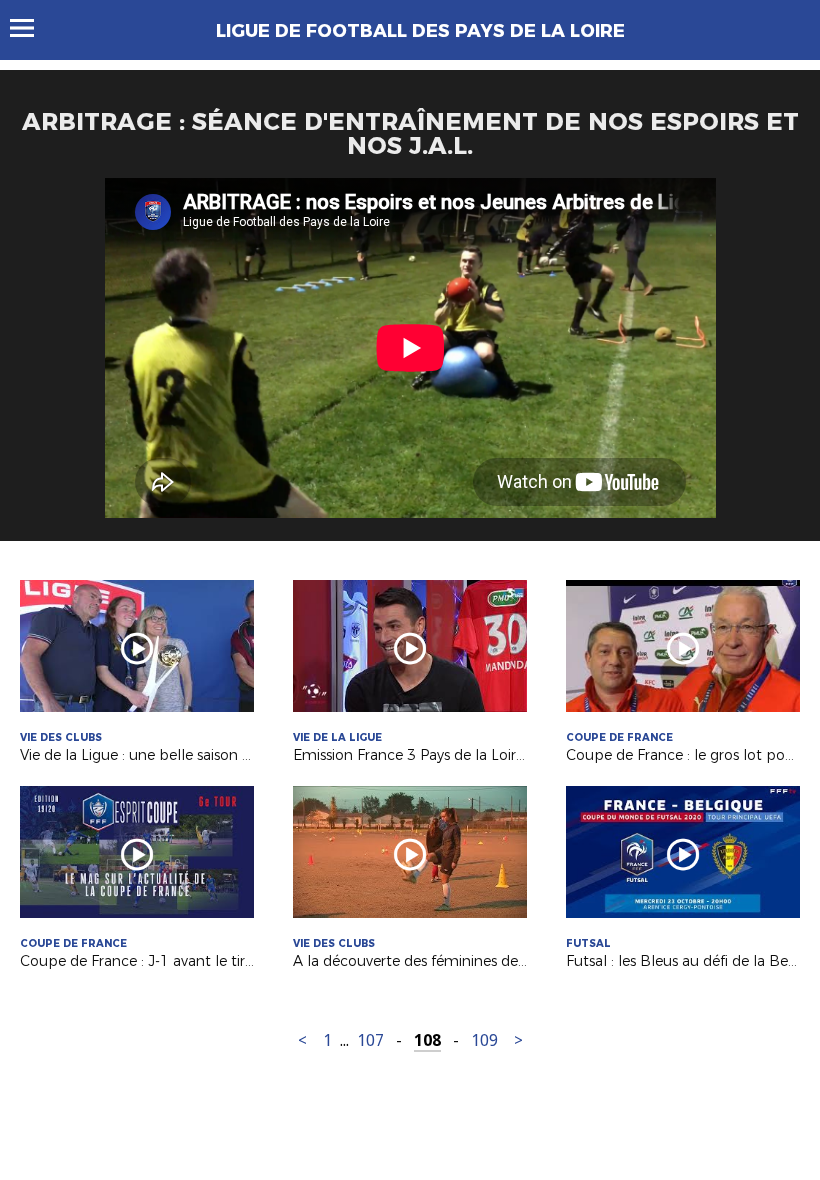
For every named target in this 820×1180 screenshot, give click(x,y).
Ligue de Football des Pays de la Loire (420, 31)
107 (370, 1040)
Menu (31, 28)
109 (484, 1040)
